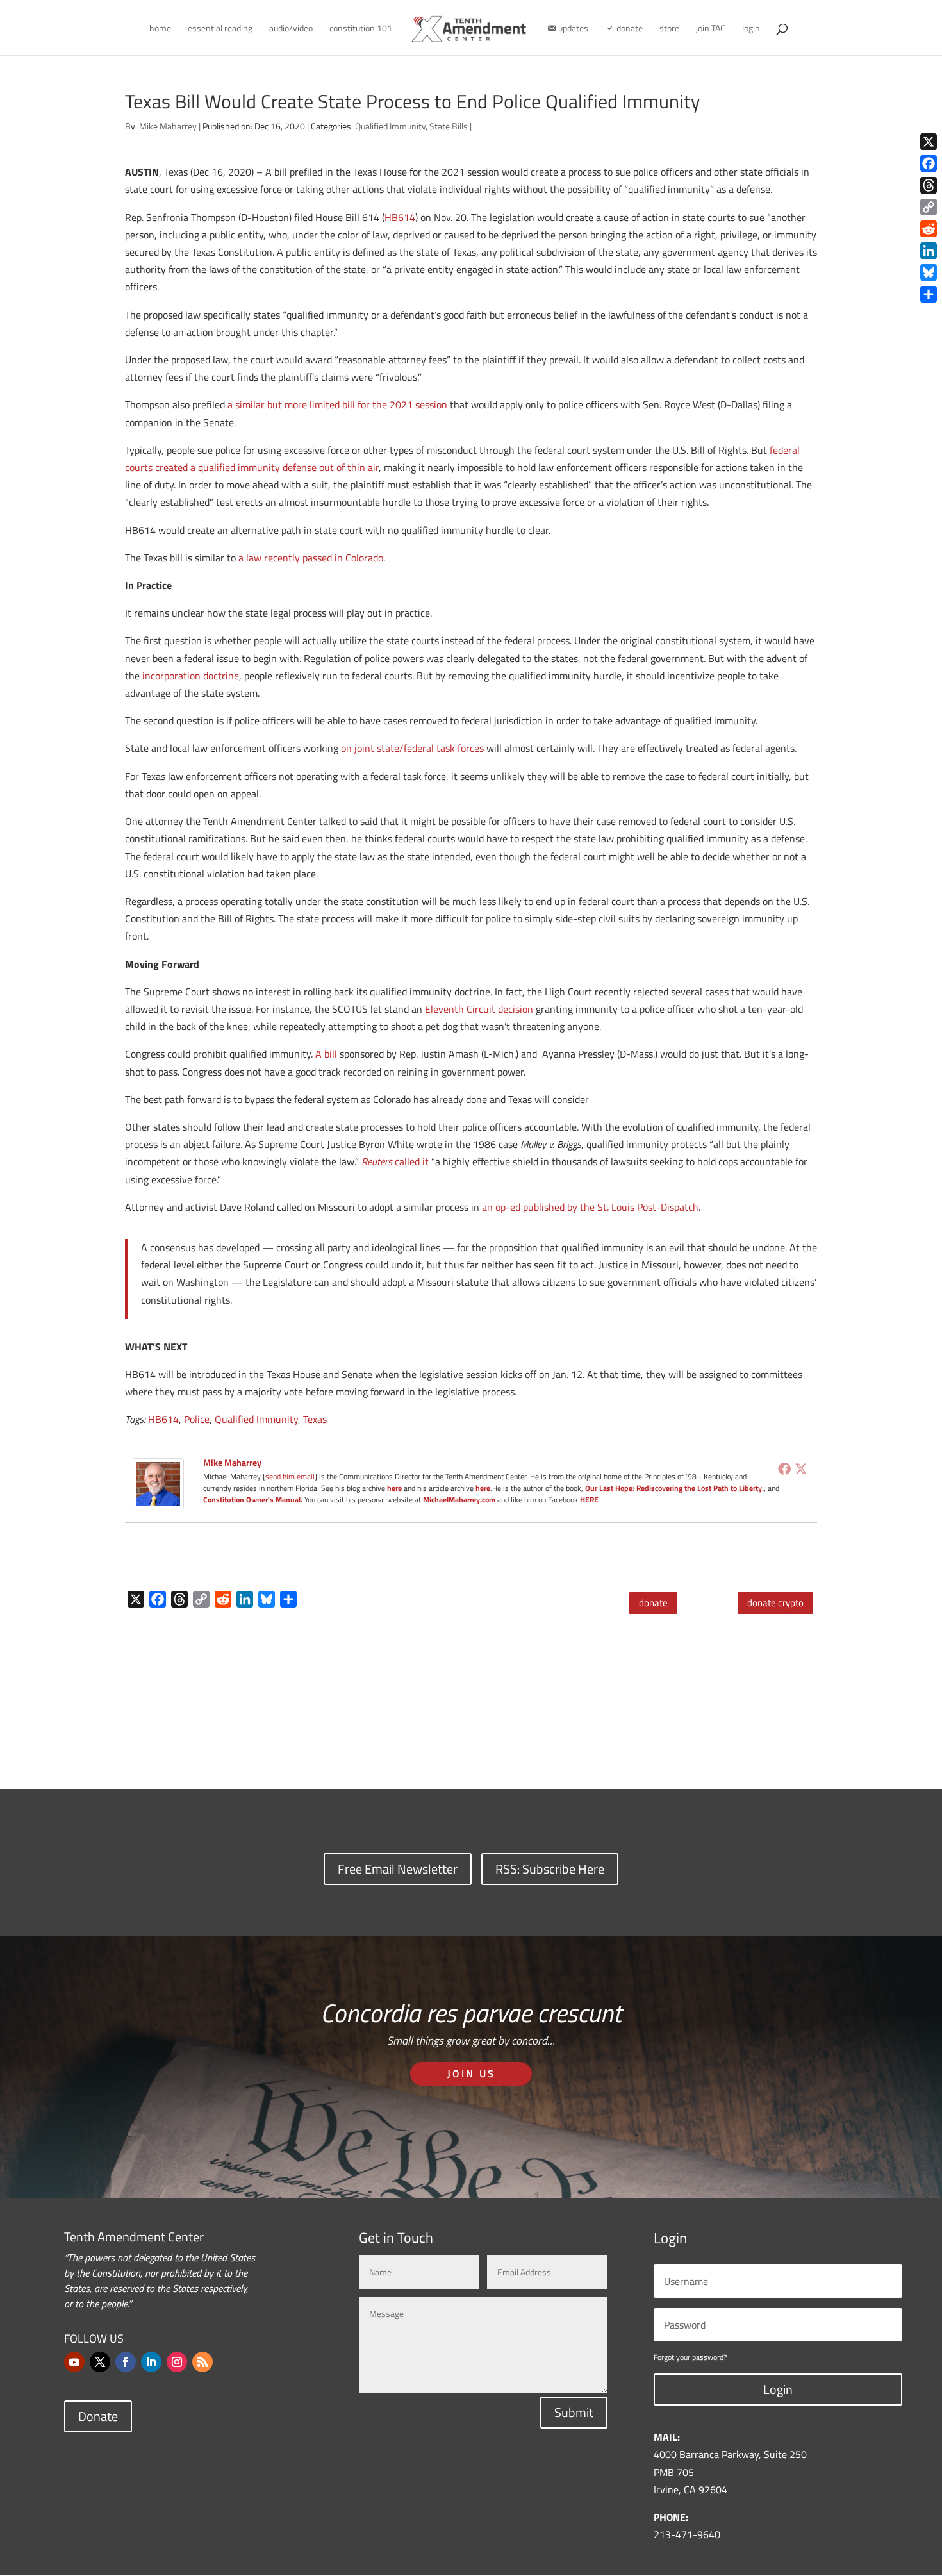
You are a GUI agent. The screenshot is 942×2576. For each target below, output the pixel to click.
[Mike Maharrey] (158, 1500)
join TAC (711, 29)
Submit (574, 2412)
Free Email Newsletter (398, 1869)
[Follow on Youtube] (74, 2362)
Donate (98, 2416)
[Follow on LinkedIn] (151, 2362)
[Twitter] (801, 1468)
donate (653, 1603)
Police (197, 1419)
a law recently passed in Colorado (311, 558)
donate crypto (775, 1603)
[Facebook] (784, 1468)
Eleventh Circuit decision (479, 1009)
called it (395, 1161)
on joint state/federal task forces (412, 748)
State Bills (449, 126)
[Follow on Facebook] (126, 2362)
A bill (326, 1054)
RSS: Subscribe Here (550, 1869)
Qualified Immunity (390, 126)
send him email (290, 1476)
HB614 (400, 217)
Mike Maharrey (168, 126)
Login (778, 2389)
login (751, 29)
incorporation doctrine (191, 676)
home (160, 29)
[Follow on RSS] (202, 2362)
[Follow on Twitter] (100, 2362)
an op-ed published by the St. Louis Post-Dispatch (590, 1207)
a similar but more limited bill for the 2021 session (337, 404)
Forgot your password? (690, 2357)
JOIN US (471, 2073)
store (669, 29)
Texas (315, 1419)
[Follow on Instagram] (177, 2362)
